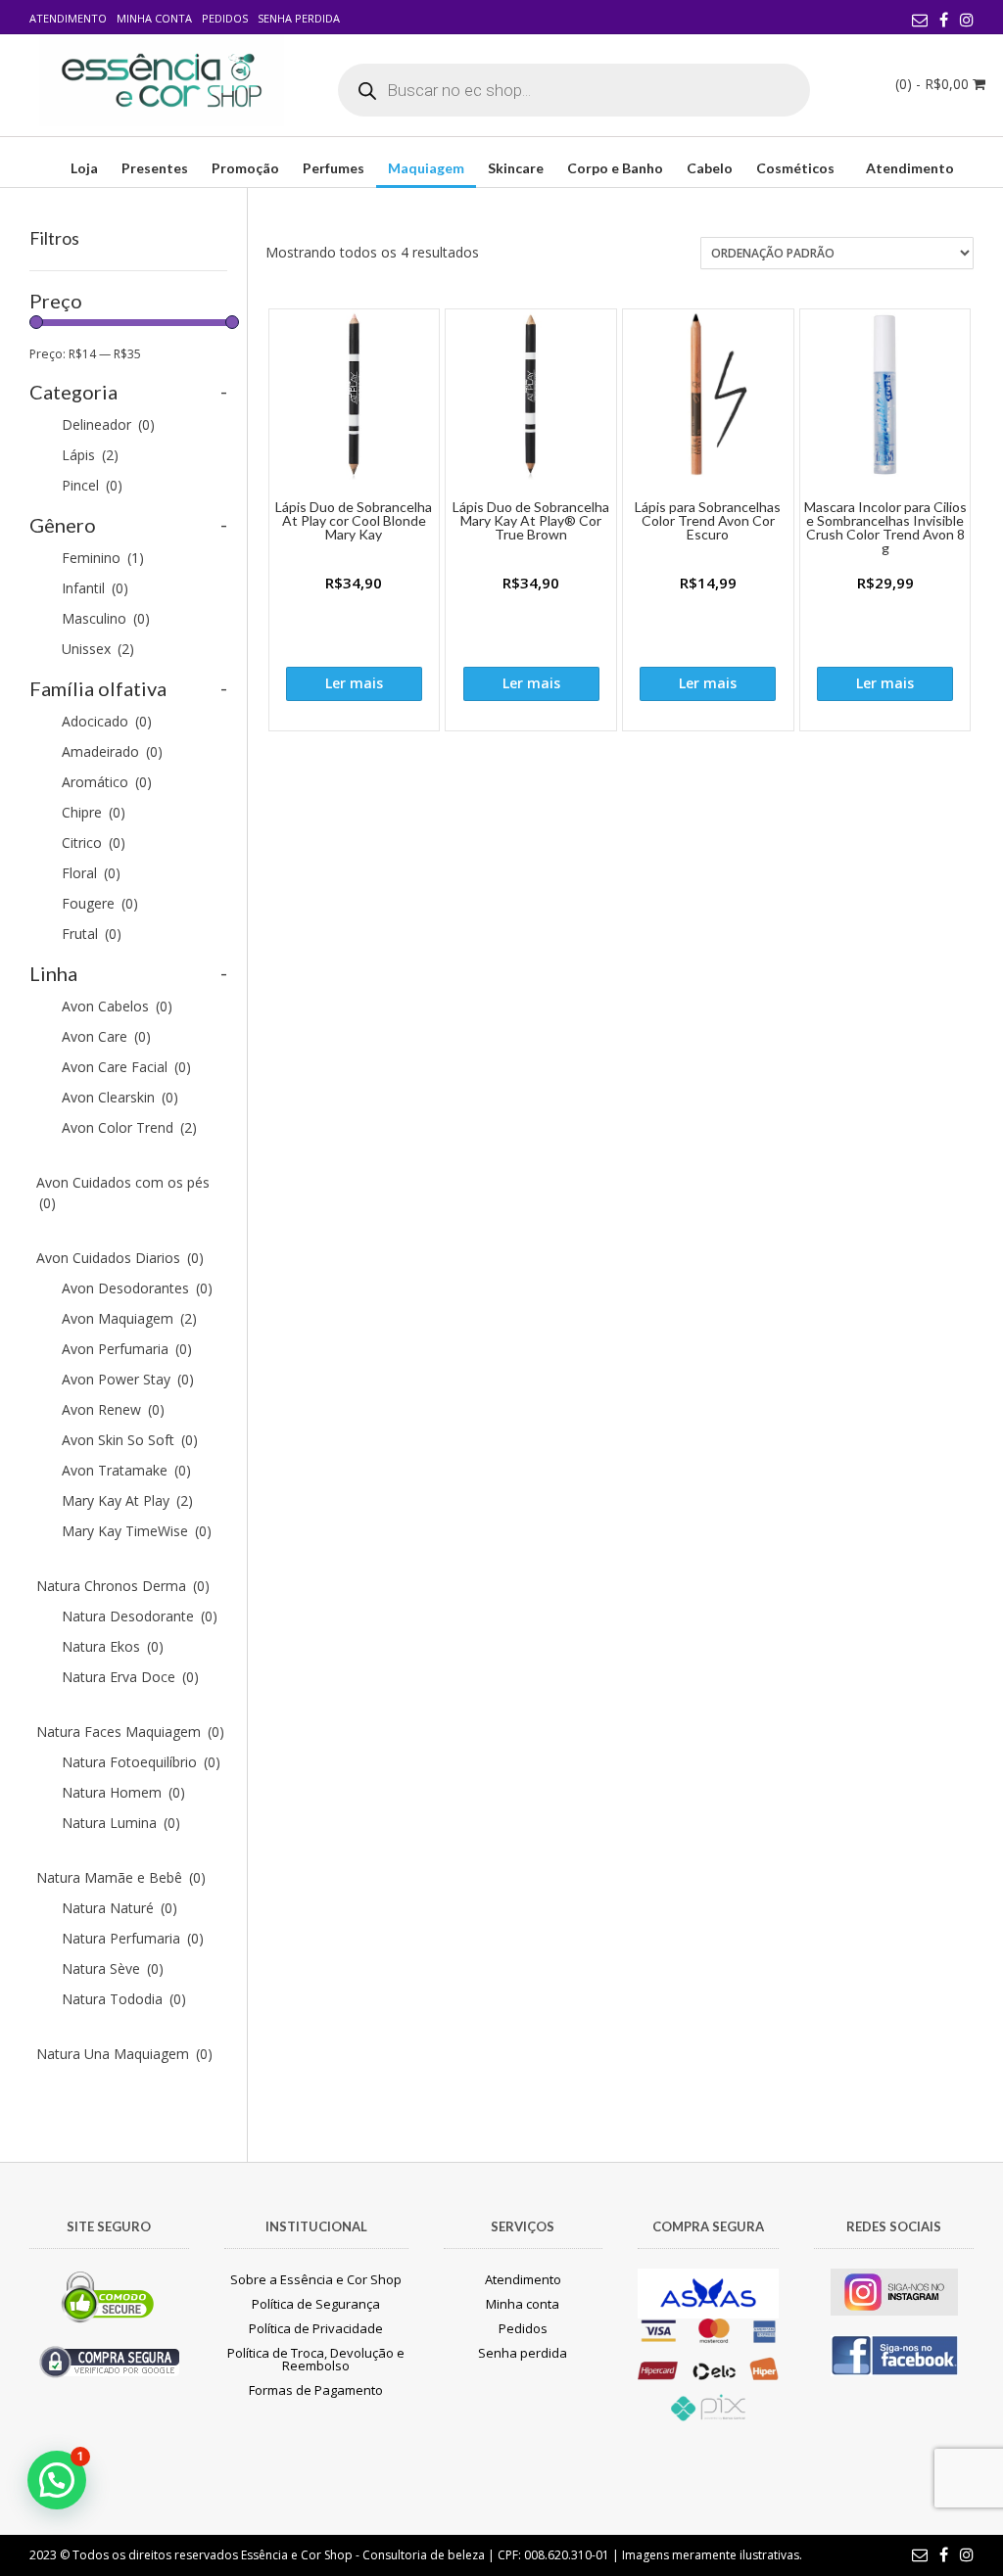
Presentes (155, 168)
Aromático (107, 782)
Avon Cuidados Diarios (120, 1258)
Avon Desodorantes (137, 1288)
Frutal (92, 934)
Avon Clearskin (120, 1097)
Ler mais (354, 683)
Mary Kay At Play (127, 1500)
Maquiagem (426, 168)
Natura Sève (113, 1968)
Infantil (95, 588)
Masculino (106, 618)
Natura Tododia (124, 1999)
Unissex (98, 649)
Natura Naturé (119, 1908)
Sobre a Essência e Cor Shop (316, 2279)
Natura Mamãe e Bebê (121, 1877)
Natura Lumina (121, 1823)
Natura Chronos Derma (123, 1586)
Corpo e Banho (615, 168)
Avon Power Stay (128, 1379)
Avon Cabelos (117, 1006)
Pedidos (225, 18)
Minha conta (154, 18)
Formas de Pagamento (316, 2390)
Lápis (90, 455)
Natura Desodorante (140, 1616)
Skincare (516, 168)
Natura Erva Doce (130, 1677)
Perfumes (334, 168)
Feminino (103, 558)
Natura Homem (123, 1792)
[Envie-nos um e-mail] (920, 20)
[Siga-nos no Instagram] (967, 20)
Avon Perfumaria (127, 1349)
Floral (91, 873)
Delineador (108, 424)
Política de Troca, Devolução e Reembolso (316, 2359)
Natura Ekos (113, 1646)
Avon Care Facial (126, 1067)
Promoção (245, 168)
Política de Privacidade (316, 2328)
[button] (57, 2480)
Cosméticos (795, 168)
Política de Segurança (316, 2304)
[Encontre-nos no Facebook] (944, 20)
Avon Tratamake (126, 1470)
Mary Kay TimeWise (137, 1531)
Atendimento (68, 18)
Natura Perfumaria (133, 1938)
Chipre (94, 812)
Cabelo (710, 168)
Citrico (94, 843)
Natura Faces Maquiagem (130, 1732)
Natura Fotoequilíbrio (141, 1762)
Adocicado (107, 721)
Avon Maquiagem (129, 1318)
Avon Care (106, 1036)
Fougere (100, 903)
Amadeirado (112, 751)
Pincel (92, 485)
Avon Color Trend (129, 1127)
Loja (84, 168)
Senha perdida (299, 18)
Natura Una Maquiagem (124, 2054)
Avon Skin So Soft (130, 1440)
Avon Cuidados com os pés (123, 1193)
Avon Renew (113, 1409)
